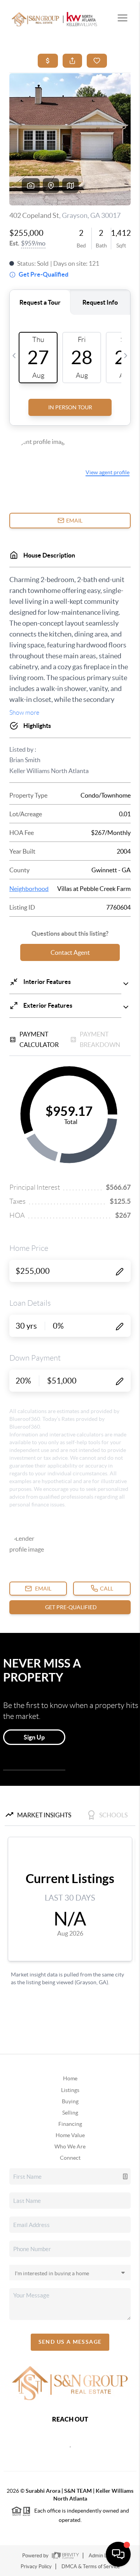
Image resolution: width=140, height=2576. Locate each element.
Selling (70, 2113)
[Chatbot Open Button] (118, 2554)
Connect (70, 2158)
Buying (70, 2101)
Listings (70, 2090)
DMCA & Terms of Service (91, 2566)
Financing (70, 2124)
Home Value (70, 2135)
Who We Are (70, 2146)
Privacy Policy (36, 2566)
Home (70, 2078)
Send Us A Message (70, 2342)
